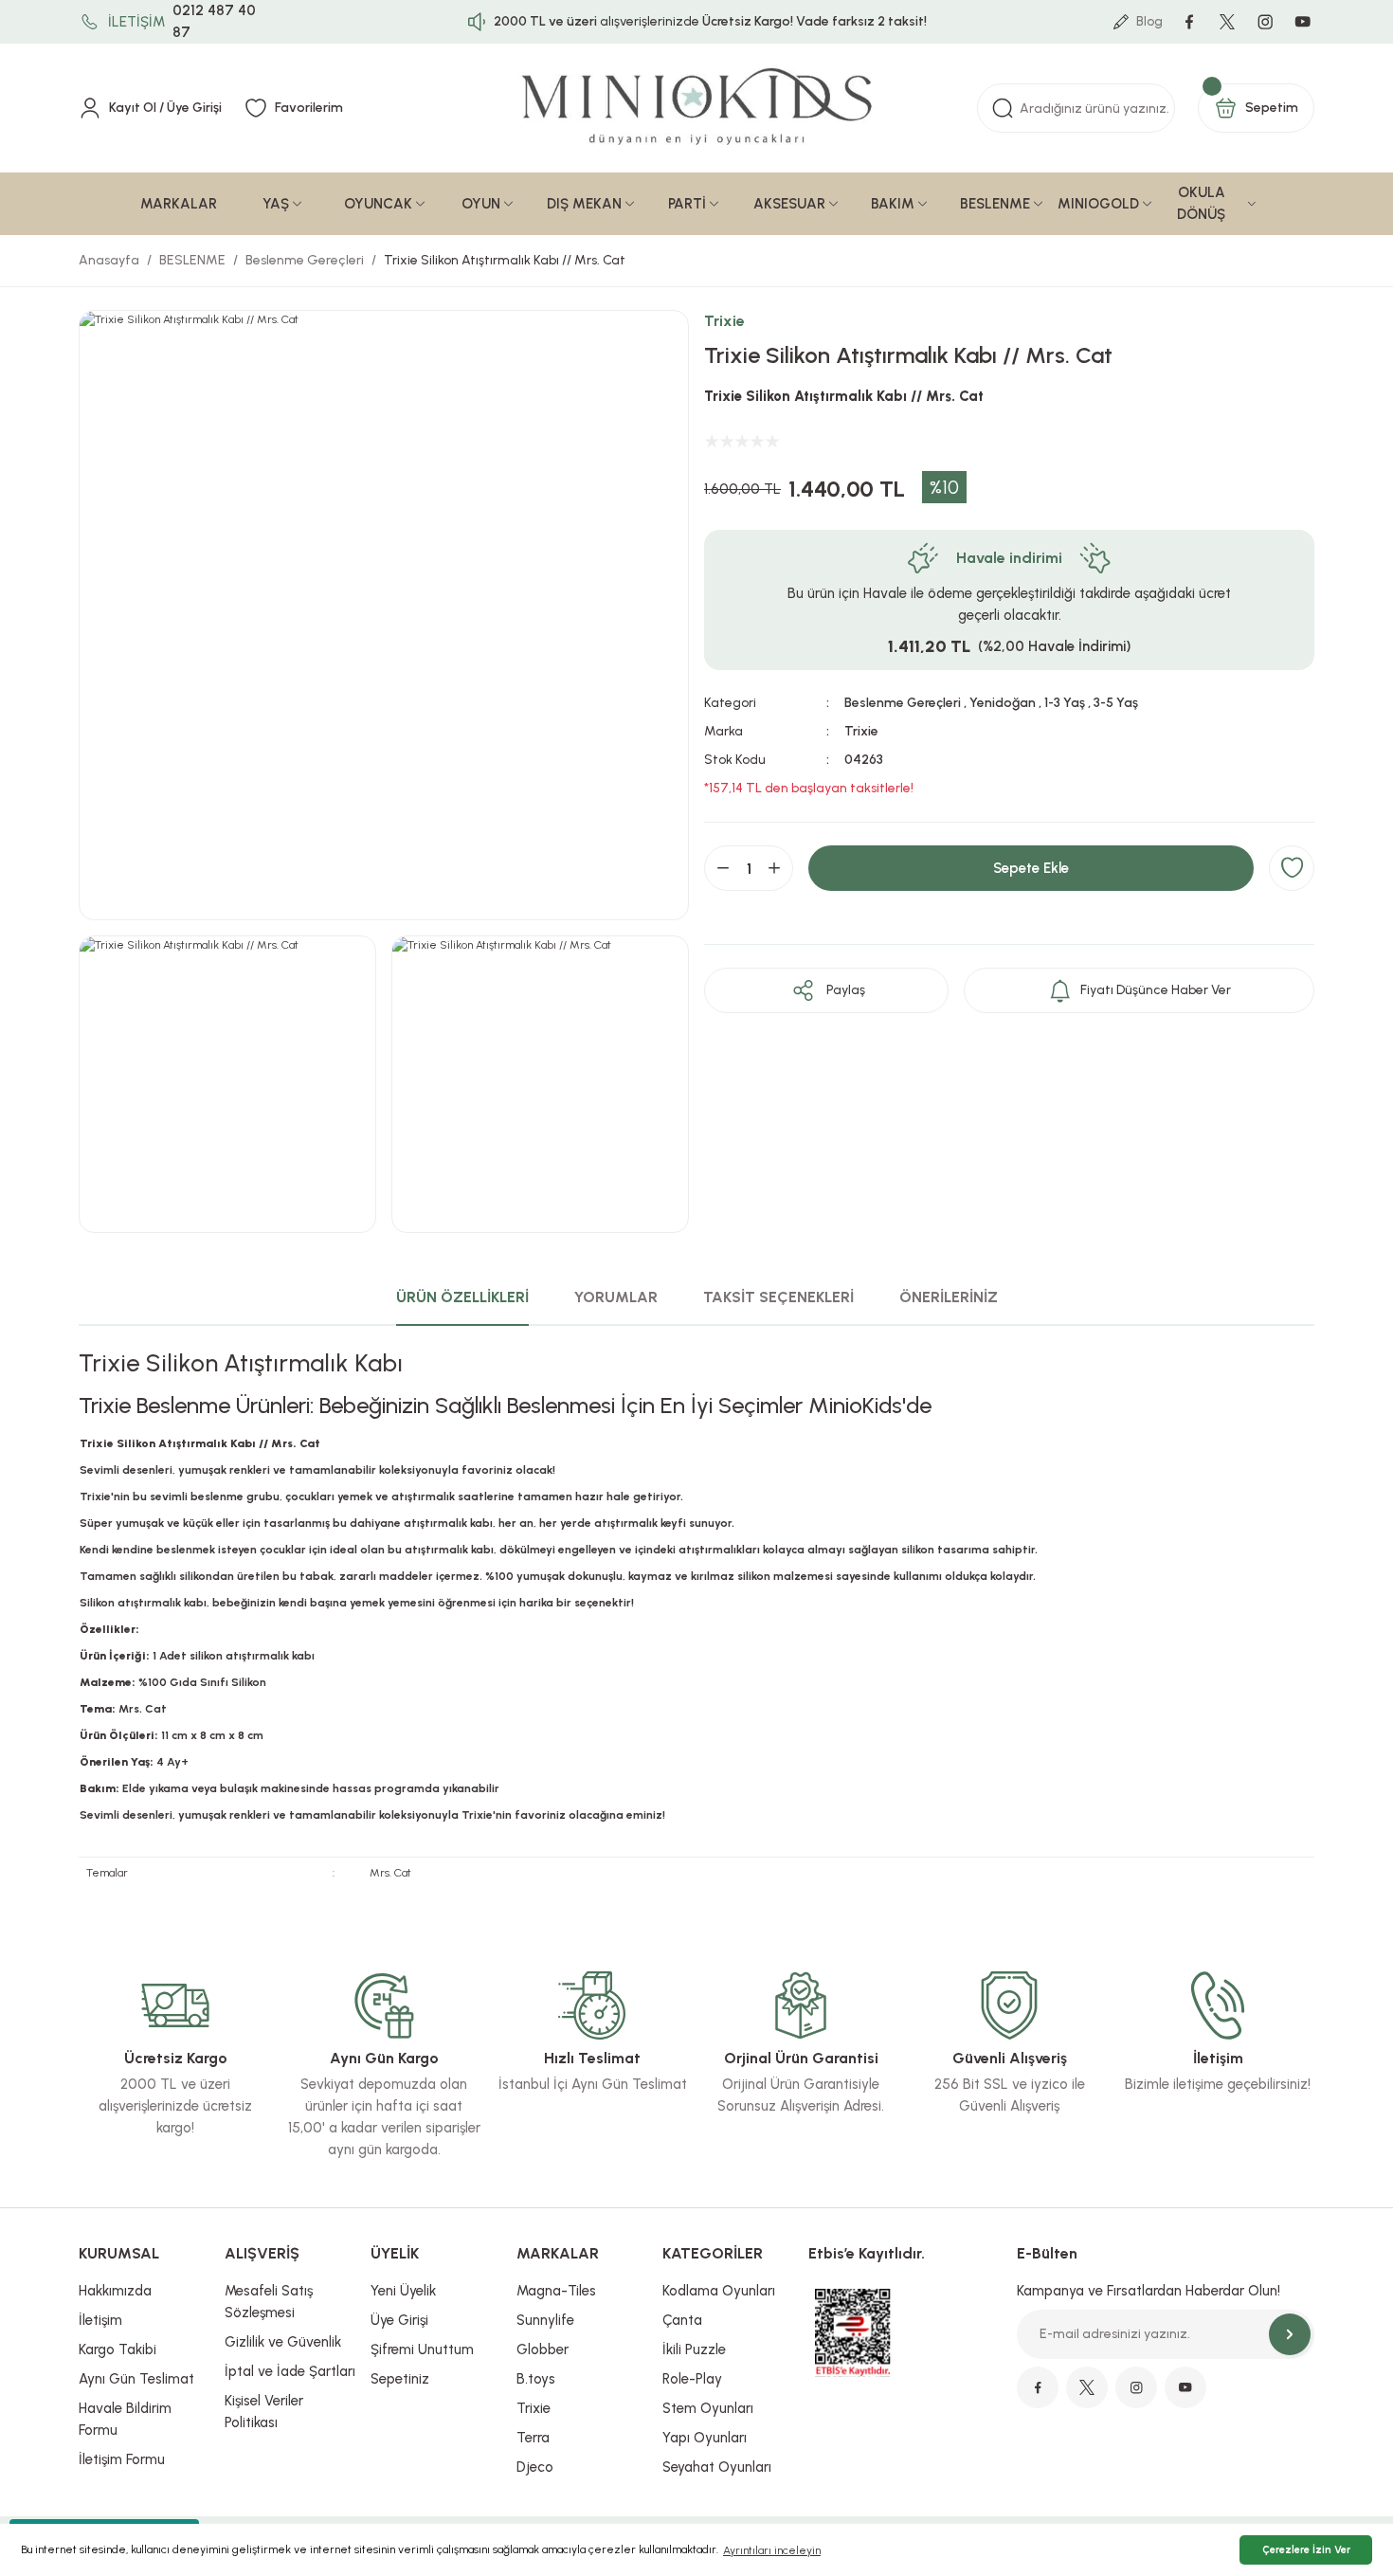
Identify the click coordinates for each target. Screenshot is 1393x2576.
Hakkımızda (115, 2291)
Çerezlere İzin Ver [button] (1306, 2550)
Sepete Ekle (1031, 868)
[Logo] (696, 108)
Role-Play (692, 2379)
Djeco (535, 2467)
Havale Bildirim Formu (125, 2419)
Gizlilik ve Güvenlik (283, 2342)
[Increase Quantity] (774, 868)
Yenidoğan (1003, 703)
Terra (533, 2438)
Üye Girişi (399, 2320)
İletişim (100, 2320)
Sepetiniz (400, 2379)
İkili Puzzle (694, 2349)
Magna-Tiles (556, 2291)
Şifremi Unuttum (422, 2349)
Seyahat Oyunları (717, 2467)
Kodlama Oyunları (719, 2291)
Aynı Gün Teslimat (136, 2379)
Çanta (682, 2320)
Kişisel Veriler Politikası (264, 2412)
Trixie (724, 321)
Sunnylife (545, 2320)
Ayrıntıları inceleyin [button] (772, 2550)
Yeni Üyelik (403, 2291)
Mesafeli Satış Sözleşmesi (269, 2302)
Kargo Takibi (118, 2349)
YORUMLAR (616, 1297)
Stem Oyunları (708, 2408)
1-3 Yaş (1065, 703)
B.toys (536, 2379)
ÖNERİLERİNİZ (949, 1297)
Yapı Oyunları (705, 2438)
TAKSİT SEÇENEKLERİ (778, 1297)
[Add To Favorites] (1292, 868)
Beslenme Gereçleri (903, 703)
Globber (543, 2349)
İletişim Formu (122, 2459)
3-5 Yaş (1116, 703)
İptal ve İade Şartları (290, 2371)
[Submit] (1290, 2334)
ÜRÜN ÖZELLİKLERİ (462, 1297)
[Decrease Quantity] (723, 868)
